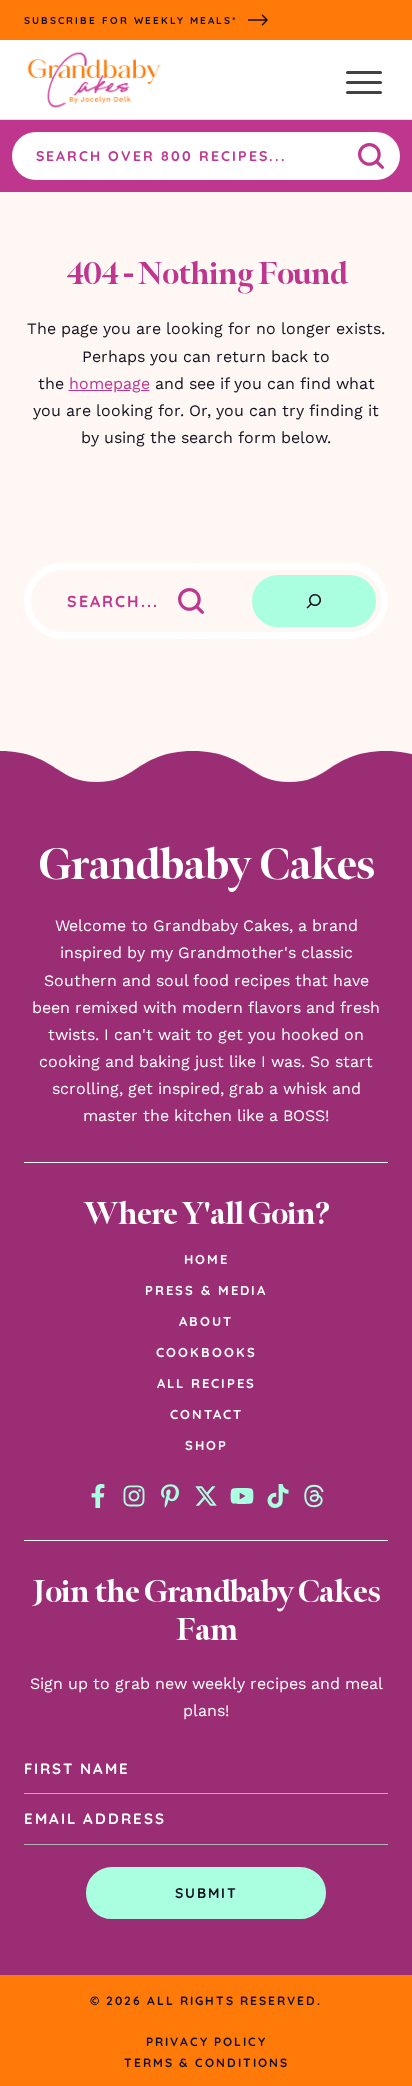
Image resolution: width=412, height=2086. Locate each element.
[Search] (314, 601)
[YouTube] (242, 1496)
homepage (109, 383)
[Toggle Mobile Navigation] (364, 83)
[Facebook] (98, 1496)
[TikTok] (278, 1496)
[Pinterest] (170, 1496)
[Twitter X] (206, 1496)
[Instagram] (134, 1496)
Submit (206, 1893)
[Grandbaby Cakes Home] (94, 83)
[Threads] (314, 1496)
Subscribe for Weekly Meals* (131, 20)
